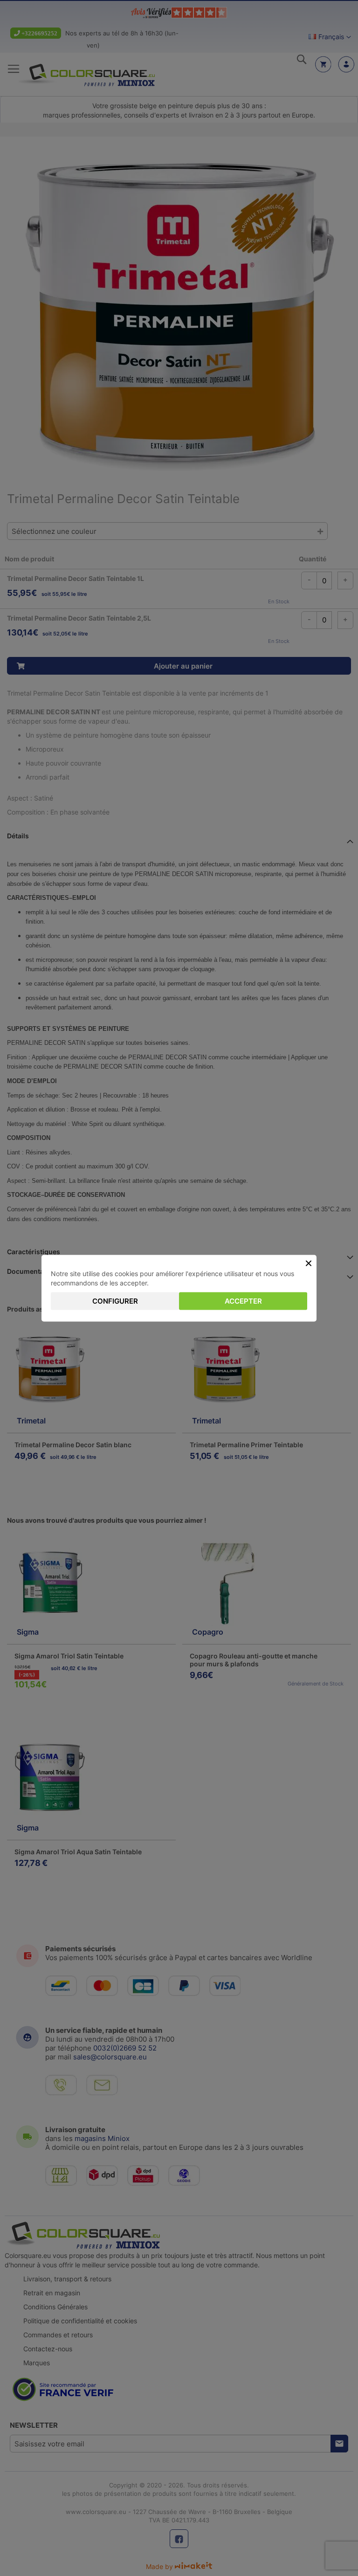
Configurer (115, 1301)
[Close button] (309, 1263)
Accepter (243, 1301)
